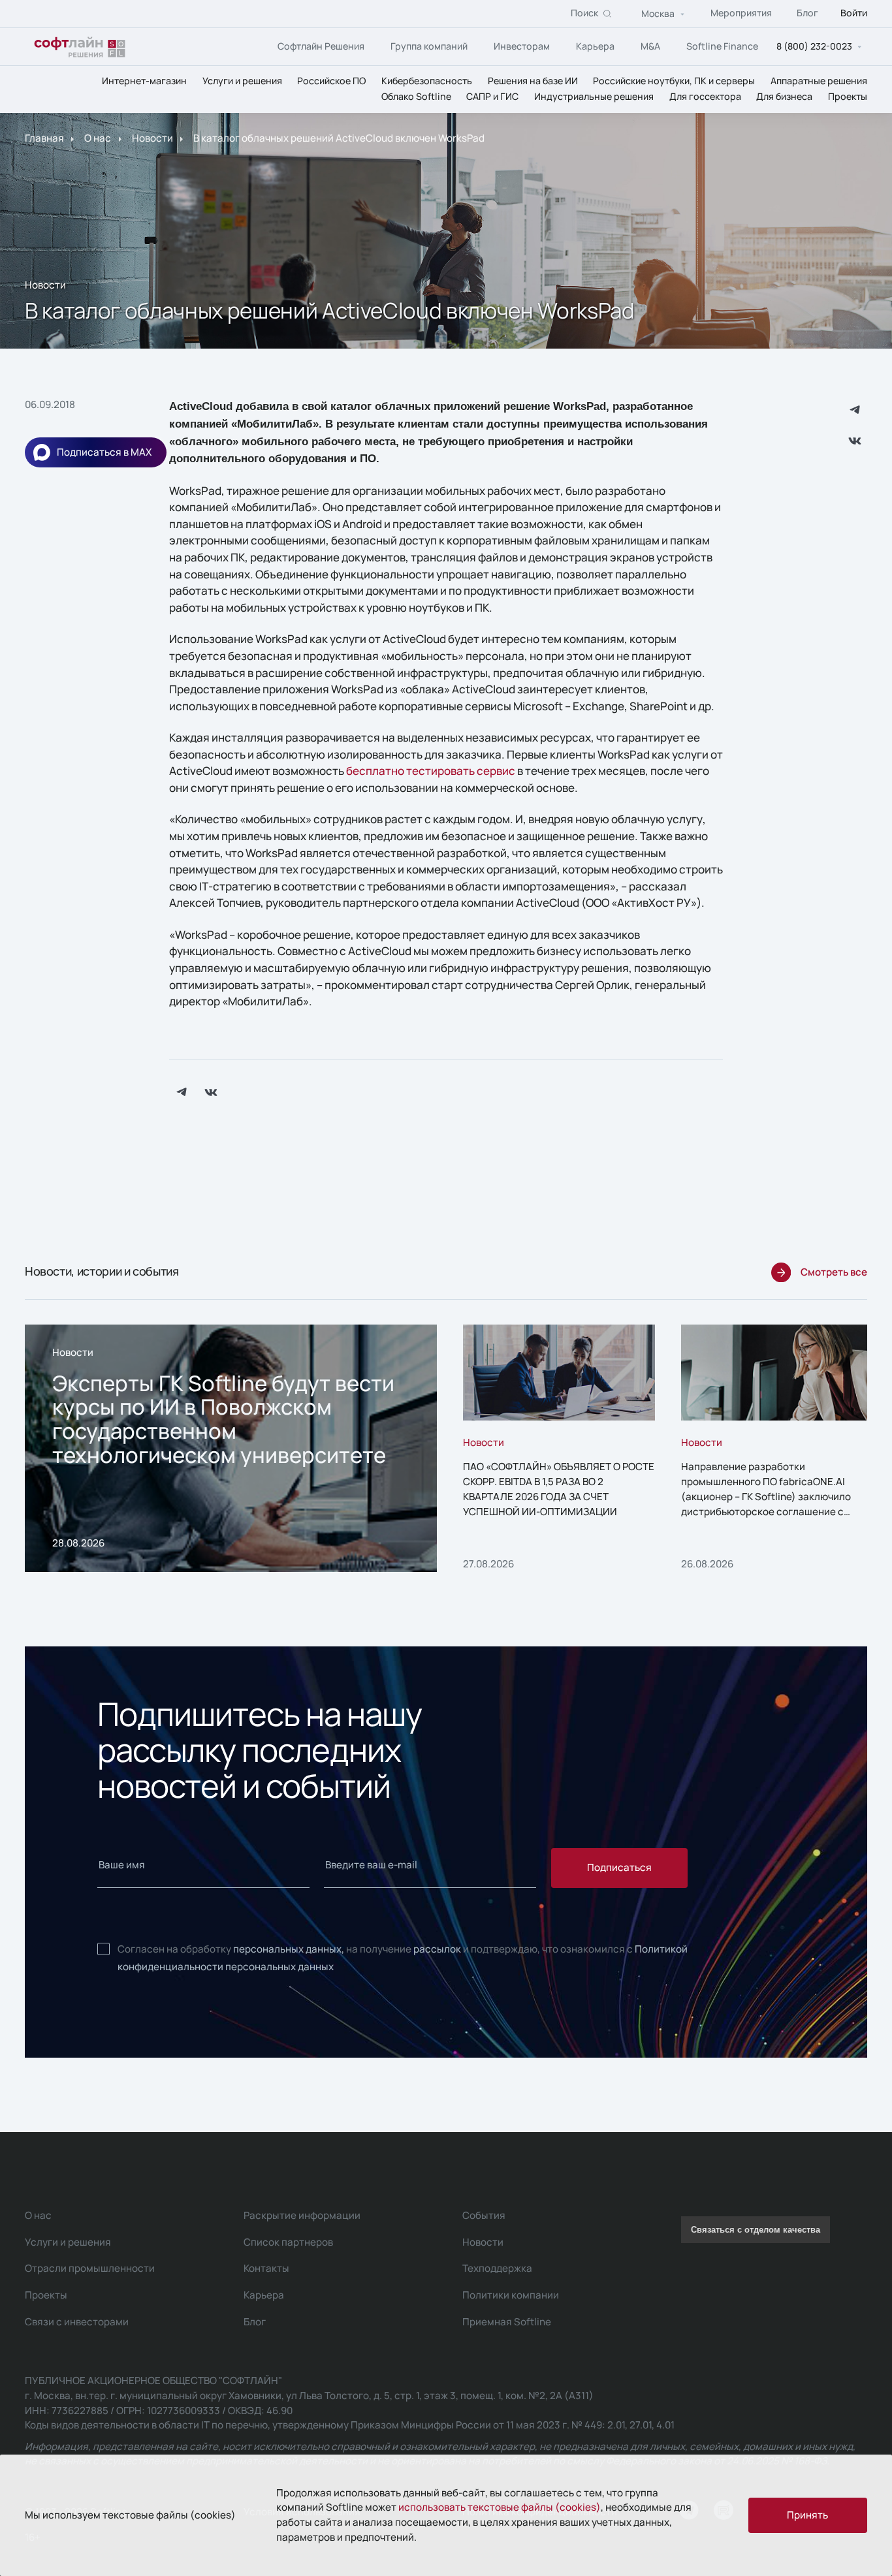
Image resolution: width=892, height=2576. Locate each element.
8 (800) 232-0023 (814, 47)
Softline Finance (722, 46)
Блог (807, 13)
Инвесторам (522, 46)
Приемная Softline (507, 2322)
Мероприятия (741, 13)
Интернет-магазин (144, 81)
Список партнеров (288, 2242)
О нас (98, 139)
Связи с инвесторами (77, 2322)
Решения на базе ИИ (533, 81)
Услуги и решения (242, 81)
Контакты (266, 2268)
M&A (650, 46)
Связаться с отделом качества (756, 2230)
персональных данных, (289, 1949)
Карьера (595, 46)
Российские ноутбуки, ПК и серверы (674, 81)
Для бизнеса (784, 97)
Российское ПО (331, 81)
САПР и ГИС (492, 97)
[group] (231, 1448)
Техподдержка (497, 2268)
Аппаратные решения (819, 81)
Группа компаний (429, 46)
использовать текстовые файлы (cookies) (500, 2507)
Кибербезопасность (427, 81)
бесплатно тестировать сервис (431, 771)
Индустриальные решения (594, 97)
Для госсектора (705, 97)
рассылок (437, 1949)
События (484, 2215)
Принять (807, 2515)
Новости (152, 139)
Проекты (848, 97)
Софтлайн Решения (321, 46)
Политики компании (511, 2295)
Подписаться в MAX (104, 452)
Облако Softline (416, 97)
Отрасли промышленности (90, 2268)
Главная (44, 139)
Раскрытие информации (302, 2215)
